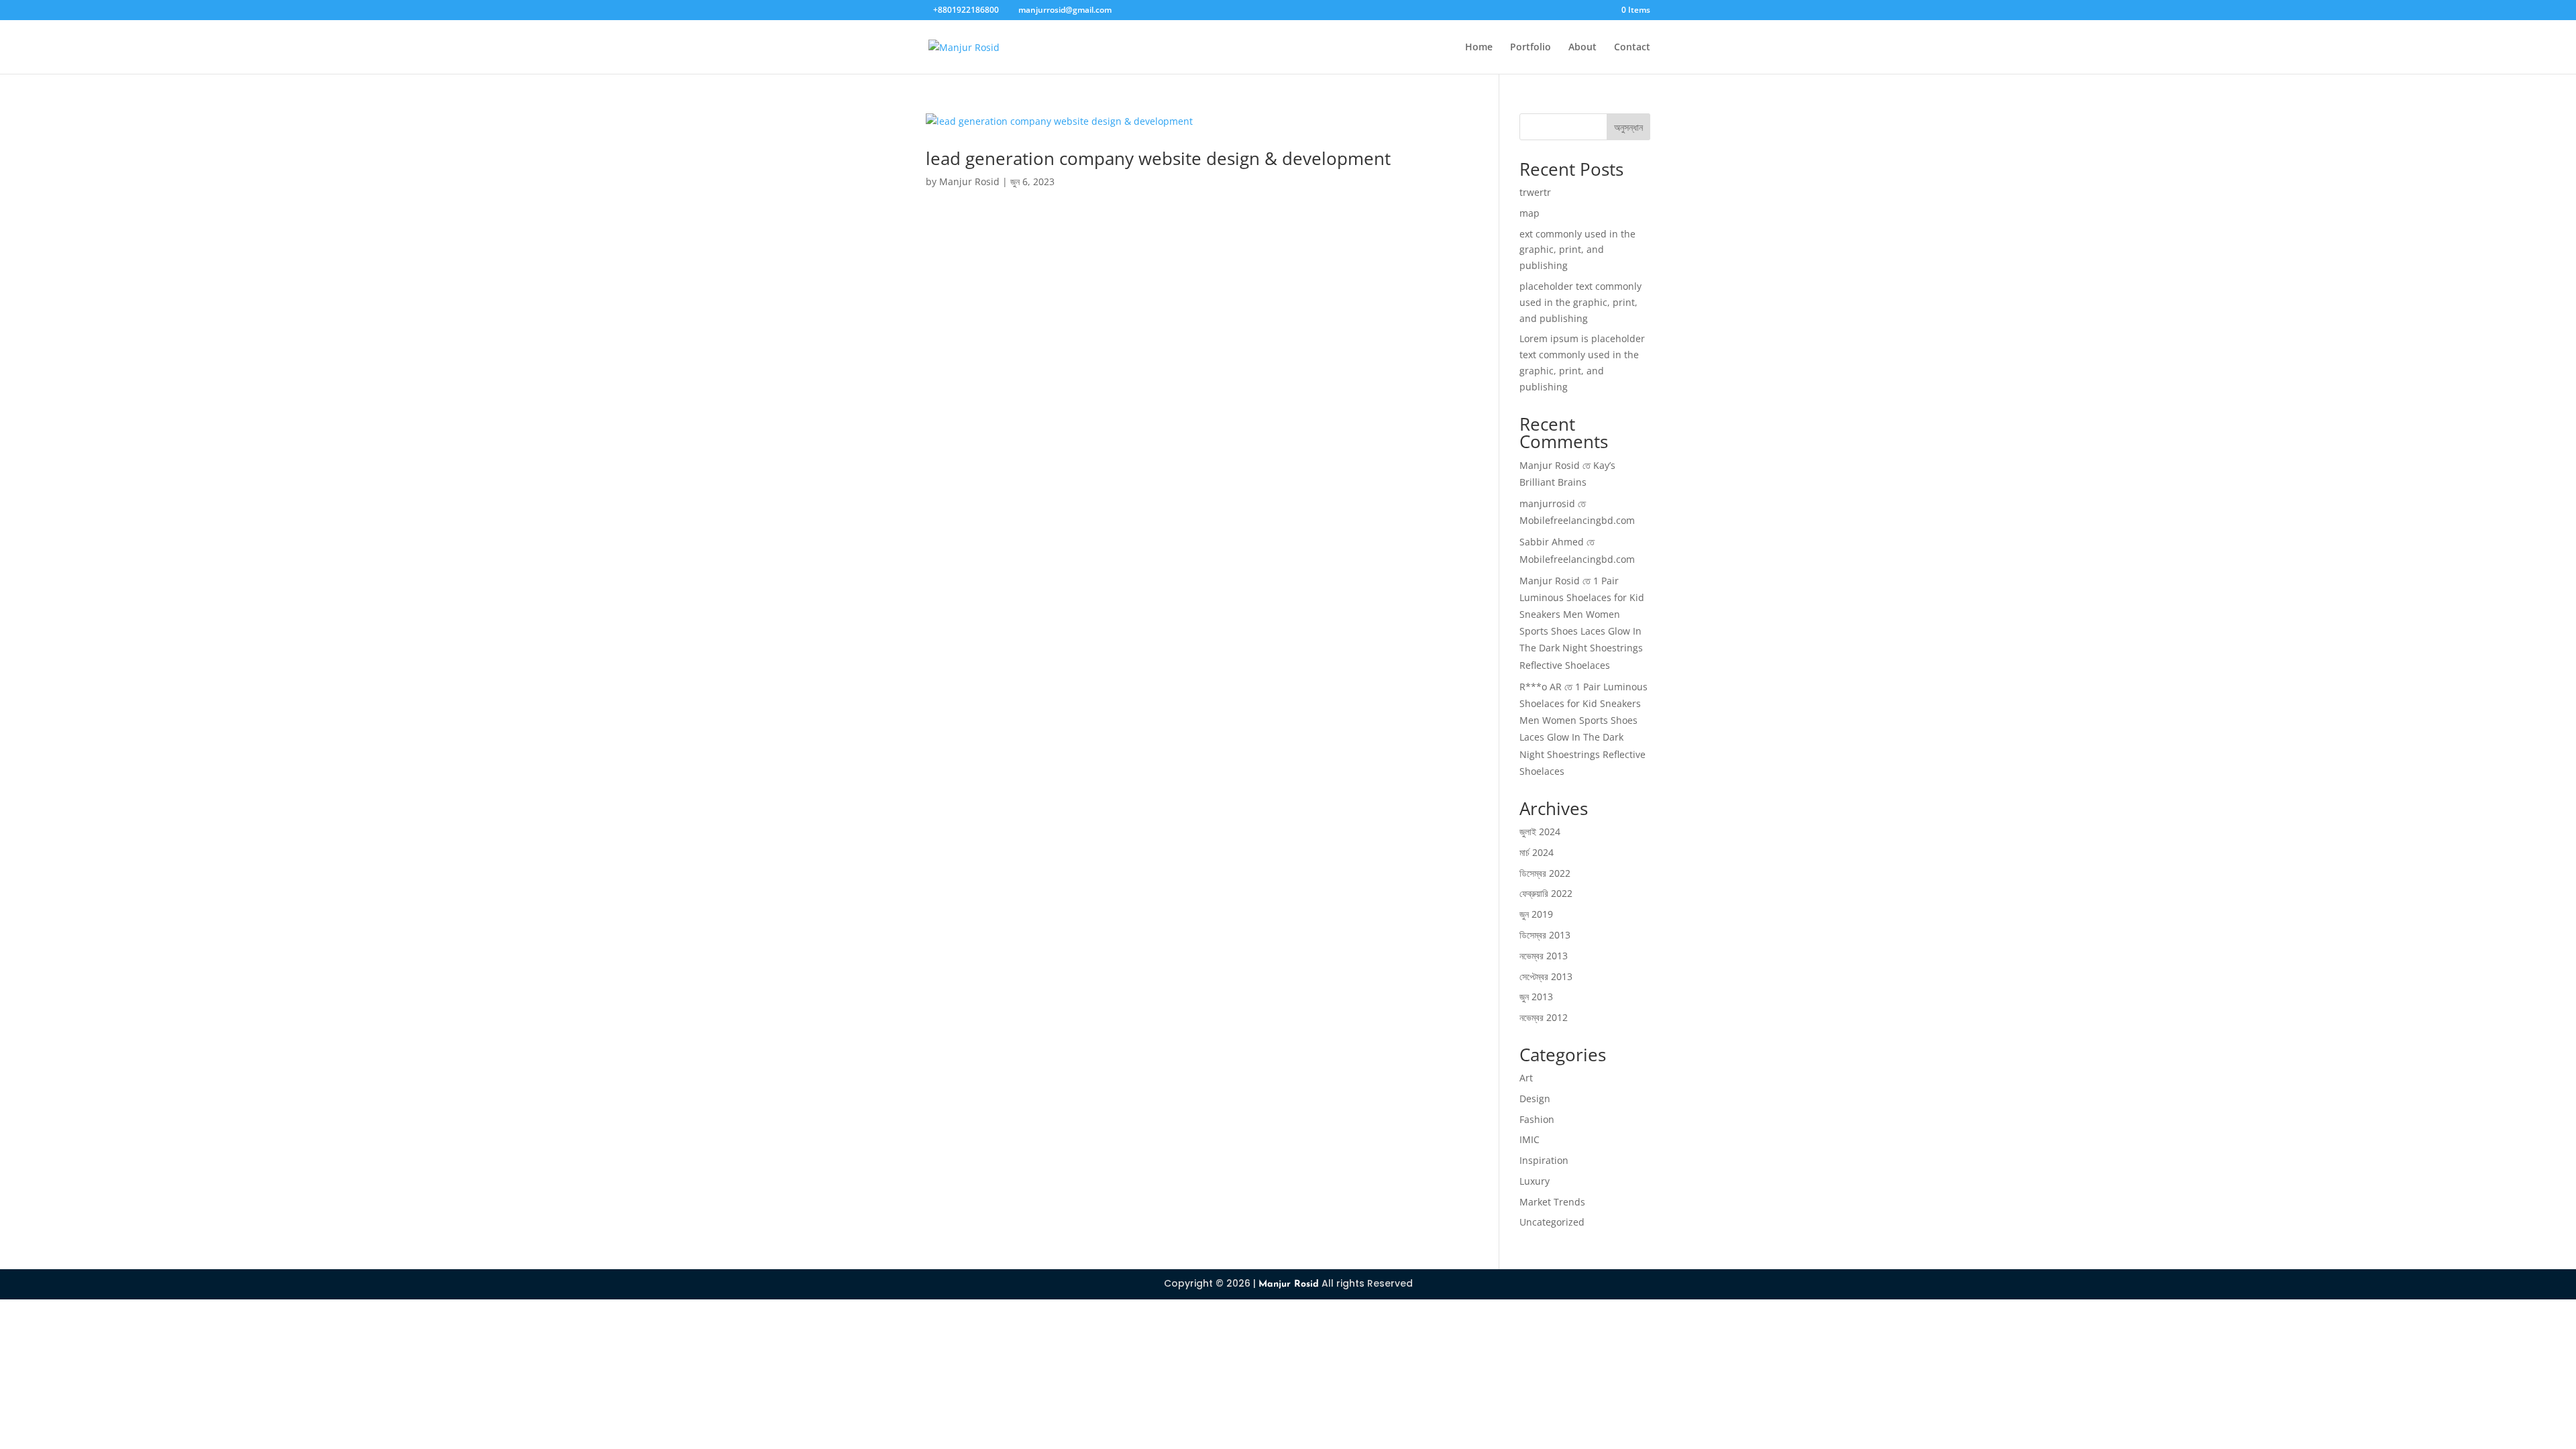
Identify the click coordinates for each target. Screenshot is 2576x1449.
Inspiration (1544, 1160)
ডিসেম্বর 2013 (1545, 935)
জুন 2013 (1536, 997)
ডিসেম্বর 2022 (1545, 873)
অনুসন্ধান (1628, 127)
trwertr (1535, 192)
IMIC (1529, 1139)
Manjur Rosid (969, 181)
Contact (1632, 48)
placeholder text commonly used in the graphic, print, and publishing (1580, 302)
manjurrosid (1547, 503)
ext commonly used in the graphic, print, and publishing (1577, 250)
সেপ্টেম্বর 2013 (1546, 976)
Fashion (1537, 1119)
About (1582, 48)
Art (1526, 1078)
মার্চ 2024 (1537, 852)
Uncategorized (1552, 1222)
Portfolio (1531, 48)
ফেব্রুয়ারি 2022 (1546, 893)
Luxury (1535, 1181)
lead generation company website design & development (1158, 158)
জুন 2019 (1536, 914)
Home (1479, 48)
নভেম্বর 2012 (1544, 1017)
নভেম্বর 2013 (1544, 956)
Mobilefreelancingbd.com (1577, 520)
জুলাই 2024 (1540, 831)
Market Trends (1552, 1202)
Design (1535, 1098)
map (1529, 213)
